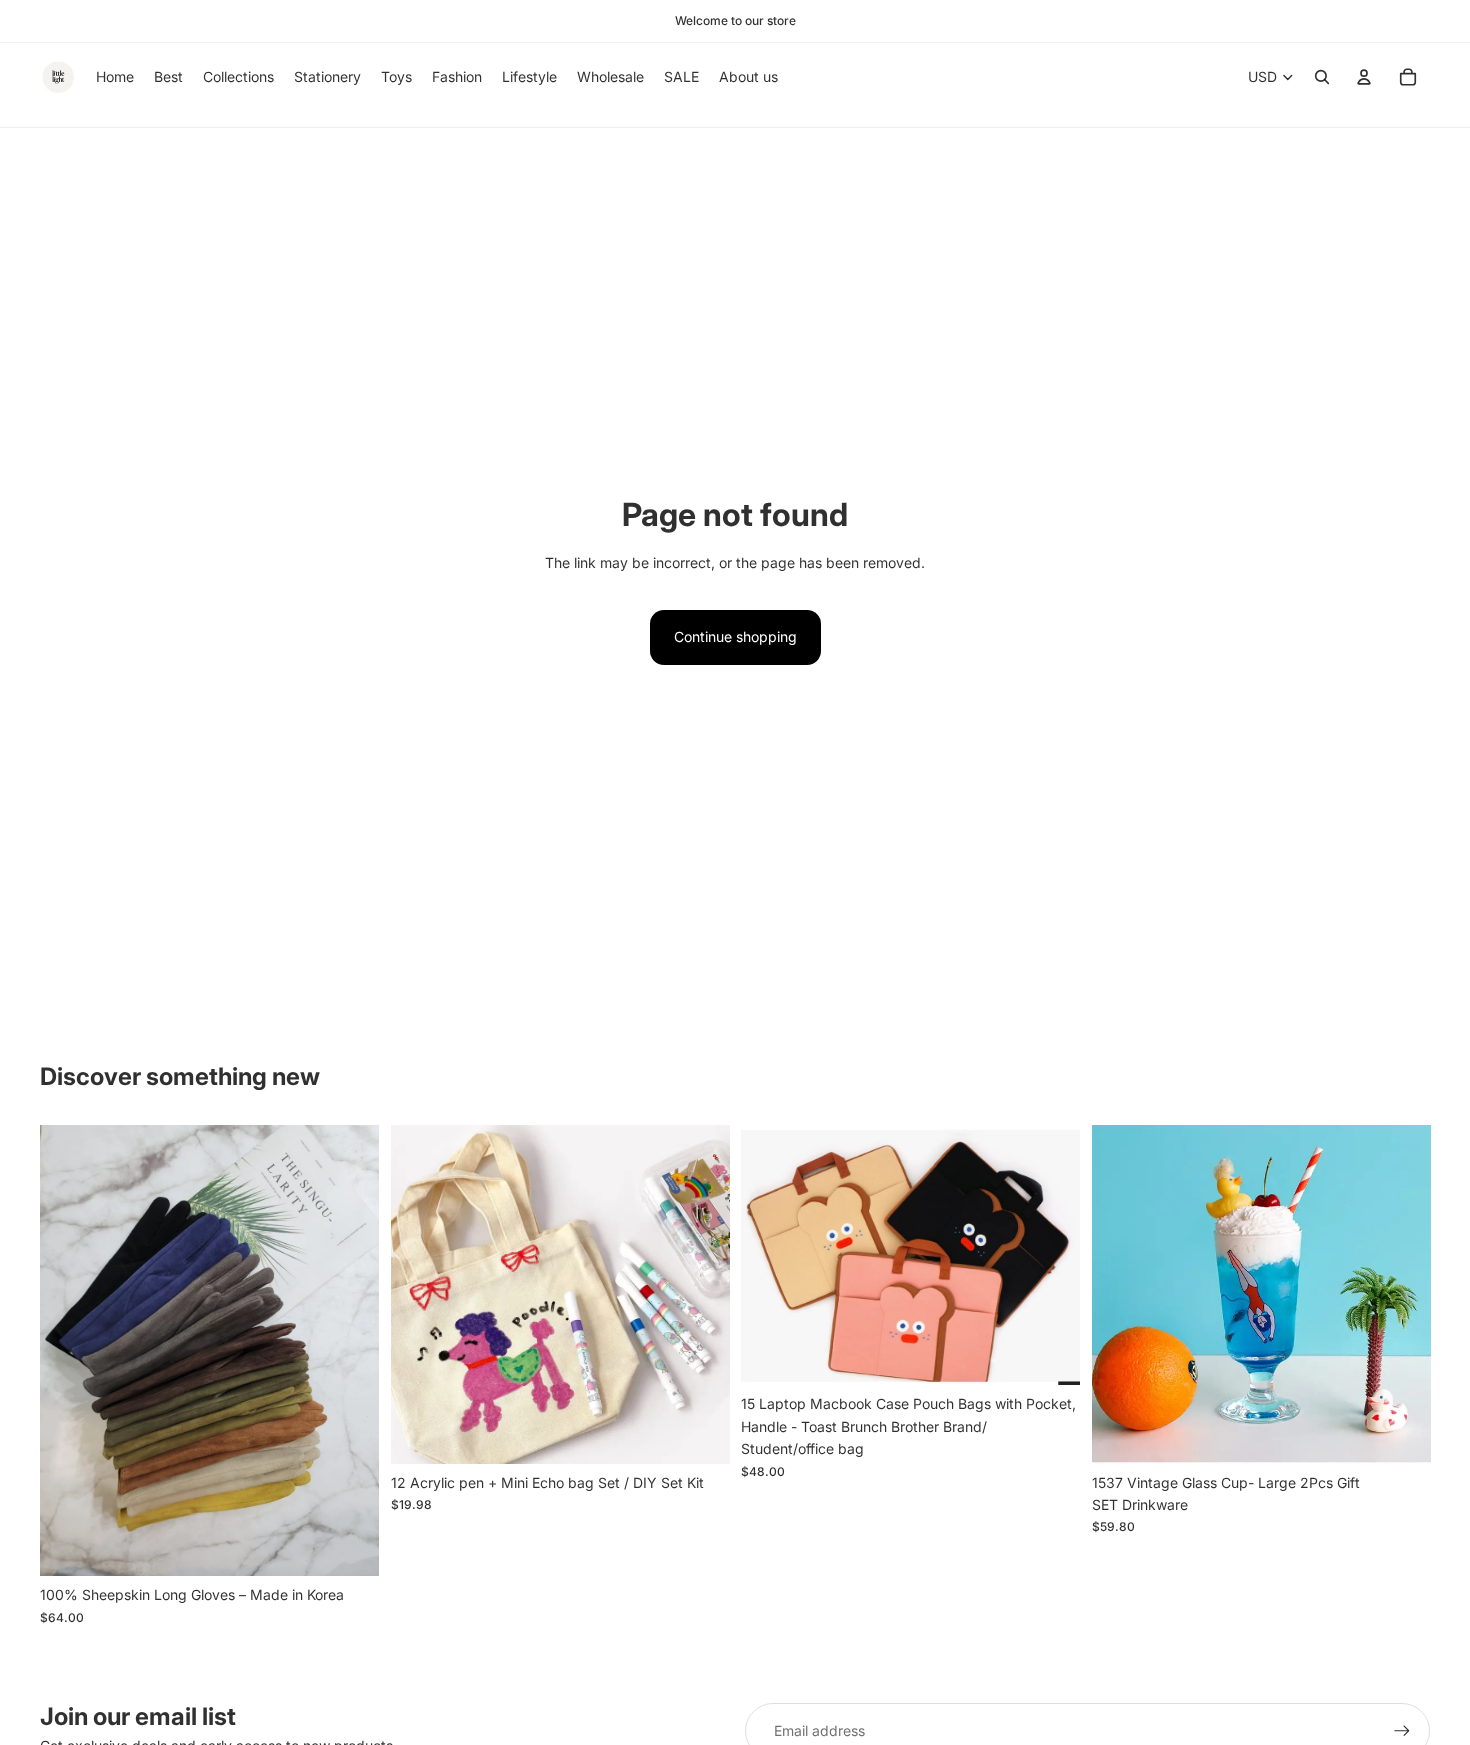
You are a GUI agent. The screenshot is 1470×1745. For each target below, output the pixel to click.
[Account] (1364, 77)
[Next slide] (349, 1351)
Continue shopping (735, 636)
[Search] (1322, 77)
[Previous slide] (70, 1351)
